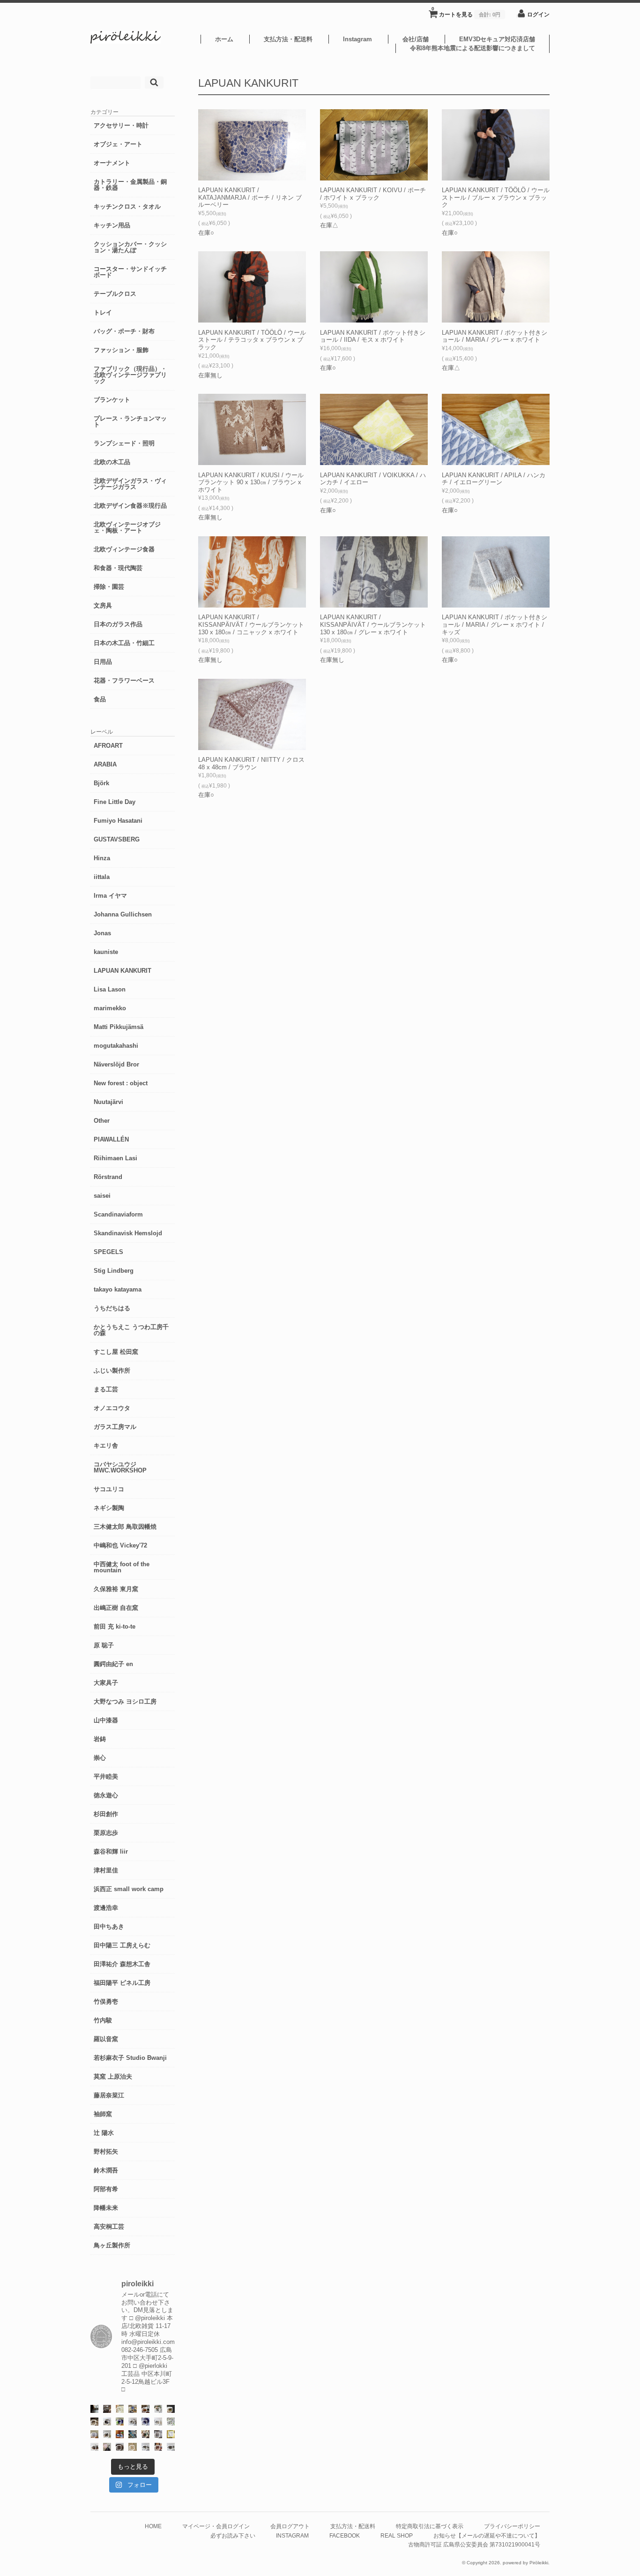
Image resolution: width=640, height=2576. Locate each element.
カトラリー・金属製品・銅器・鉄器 (130, 185)
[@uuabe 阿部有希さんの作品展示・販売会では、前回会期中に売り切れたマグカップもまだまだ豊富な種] (171, 2447)
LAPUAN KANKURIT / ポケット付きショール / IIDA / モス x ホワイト (373, 336)
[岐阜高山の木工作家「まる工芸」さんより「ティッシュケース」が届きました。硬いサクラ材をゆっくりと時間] (145, 2409)
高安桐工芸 (109, 2227)
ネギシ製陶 (109, 1508)
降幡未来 (106, 2208)
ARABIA (105, 764)
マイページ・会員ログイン (216, 2526)
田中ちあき (109, 1926)
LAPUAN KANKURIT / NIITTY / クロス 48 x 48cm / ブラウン (251, 763)
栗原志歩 (106, 1833)
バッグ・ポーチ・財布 (124, 331)
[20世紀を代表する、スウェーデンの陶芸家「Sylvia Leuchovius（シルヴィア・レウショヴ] (120, 2422)
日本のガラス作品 (118, 624)
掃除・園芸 (109, 587)
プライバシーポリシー (512, 2526)
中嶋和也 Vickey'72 (120, 1545)
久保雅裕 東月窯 (116, 1589)
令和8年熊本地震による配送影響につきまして (473, 48)
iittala (102, 877)
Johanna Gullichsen (123, 914)
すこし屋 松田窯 (116, 1352)
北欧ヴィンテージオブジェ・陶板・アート (127, 527)
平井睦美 (106, 1776)
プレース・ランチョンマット (130, 421)
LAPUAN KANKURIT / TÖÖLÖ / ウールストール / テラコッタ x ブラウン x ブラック (252, 340)
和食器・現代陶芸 (118, 568)
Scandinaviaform (118, 1214)
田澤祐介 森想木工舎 (122, 1964)
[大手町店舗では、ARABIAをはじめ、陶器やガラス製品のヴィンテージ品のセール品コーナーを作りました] (132, 2409)
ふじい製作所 (112, 1371)
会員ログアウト (290, 2526)
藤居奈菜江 (109, 2095)
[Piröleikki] (126, 41)
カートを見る (466, 12)
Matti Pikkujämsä (119, 1027)
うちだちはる (112, 1308)
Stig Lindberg (114, 1271)
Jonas (102, 933)
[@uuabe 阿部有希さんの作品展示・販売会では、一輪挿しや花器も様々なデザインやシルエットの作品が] (107, 2434)
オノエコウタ (112, 1408)
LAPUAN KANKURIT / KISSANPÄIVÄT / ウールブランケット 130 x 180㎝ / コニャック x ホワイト (251, 624)
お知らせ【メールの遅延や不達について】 (487, 2535)
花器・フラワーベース (124, 680)
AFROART (108, 746)
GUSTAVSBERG (117, 839)
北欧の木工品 (112, 462)
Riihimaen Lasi (115, 1158)
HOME (153, 2526)
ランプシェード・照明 (124, 443)
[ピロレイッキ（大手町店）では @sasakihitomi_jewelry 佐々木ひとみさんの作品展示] (171, 2422)
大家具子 (106, 1683)
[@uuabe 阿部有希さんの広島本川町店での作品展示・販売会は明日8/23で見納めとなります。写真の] (107, 2422)
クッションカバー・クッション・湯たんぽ (130, 247)
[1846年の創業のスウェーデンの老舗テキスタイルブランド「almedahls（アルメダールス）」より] (158, 2409)
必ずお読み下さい (233, 2535)
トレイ (103, 312)
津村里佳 (106, 1870)
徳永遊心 (106, 1795)
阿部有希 (106, 2189)
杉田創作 (106, 1814)
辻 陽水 (104, 2133)
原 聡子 (104, 1645)
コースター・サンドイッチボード (130, 272)
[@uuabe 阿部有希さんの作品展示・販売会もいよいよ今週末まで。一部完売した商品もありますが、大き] (132, 2422)
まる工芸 (106, 1389)
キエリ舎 (106, 1446)
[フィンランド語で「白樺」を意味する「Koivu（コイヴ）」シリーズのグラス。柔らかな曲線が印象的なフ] (94, 2422)
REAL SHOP (397, 2535)
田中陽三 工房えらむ (122, 1945)
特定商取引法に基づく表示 (430, 2526)
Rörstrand (108, 1177)
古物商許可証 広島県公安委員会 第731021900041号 (474, 2544)
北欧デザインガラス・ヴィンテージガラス (130, 484)
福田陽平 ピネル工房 (122, 1983)
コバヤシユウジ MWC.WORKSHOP (120, 1467)
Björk (101, 783)
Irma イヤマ (110, 896)
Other (102, 1121)
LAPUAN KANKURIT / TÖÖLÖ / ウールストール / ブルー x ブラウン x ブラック (496, 197)
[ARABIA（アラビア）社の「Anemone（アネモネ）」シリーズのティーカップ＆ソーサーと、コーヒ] (120, 2434)
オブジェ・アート (118, 144)
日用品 (103, 662)
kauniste (106, 952)
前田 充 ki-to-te (115, 1626)
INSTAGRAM (292, 2535)
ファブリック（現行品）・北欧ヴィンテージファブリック (130, 375)
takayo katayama (118, 1289)
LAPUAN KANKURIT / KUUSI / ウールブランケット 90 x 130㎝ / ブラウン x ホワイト (251, 482)
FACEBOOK (345, 2535)
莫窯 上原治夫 (113, 2077)
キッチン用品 (112, 225)
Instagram (357, 39)
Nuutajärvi (108, 1102)
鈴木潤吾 (106, 2170)
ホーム (224, 39)
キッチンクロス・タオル (127, 207)
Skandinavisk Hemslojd (128, 1233)
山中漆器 (106, 1720)
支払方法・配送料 (288, 39)
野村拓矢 (106, 2152)
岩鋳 (100, 1739)
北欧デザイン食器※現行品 (130, 506)
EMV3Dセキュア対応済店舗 (497, 39)
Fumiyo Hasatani (118, 821)
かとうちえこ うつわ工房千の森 (131, 1330)
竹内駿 (103, 2020)
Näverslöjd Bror (116, 1064)
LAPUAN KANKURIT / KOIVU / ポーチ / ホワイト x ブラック (373, 194)
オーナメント (112, 163)
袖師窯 (103, 2114)
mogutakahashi (116, 1046)
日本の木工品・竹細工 (124, 643)
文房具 (103, 605)
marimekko (110, 1008)
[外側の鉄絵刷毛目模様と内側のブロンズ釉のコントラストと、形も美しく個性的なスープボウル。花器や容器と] (145, 2447)
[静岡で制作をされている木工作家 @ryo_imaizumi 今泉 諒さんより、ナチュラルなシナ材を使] (145, 2434)
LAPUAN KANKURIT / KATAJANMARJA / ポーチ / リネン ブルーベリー (250, 197)
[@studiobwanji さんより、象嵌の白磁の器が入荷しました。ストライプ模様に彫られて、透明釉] (171, 2409)
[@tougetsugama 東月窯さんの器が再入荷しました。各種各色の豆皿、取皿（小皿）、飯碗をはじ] (132, 2434)
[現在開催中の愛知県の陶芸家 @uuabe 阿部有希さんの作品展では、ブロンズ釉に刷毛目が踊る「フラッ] (158, 2434)
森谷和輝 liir (111, 1851)
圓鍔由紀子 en (113, 1664)
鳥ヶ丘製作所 (112, 2245)
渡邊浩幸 (106, 1908)
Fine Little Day (115, 802)
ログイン (538, 14)
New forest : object (121, 1083)
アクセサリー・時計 (121, 125)
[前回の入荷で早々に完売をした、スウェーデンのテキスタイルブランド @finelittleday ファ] (171, 2434)
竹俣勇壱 (106, 2001)
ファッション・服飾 (121, 350)
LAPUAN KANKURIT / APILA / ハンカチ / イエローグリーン (494, 479)
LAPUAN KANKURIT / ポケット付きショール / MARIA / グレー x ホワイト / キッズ (495, 624)
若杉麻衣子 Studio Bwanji (130, 2058)
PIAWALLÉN (111, 1139)
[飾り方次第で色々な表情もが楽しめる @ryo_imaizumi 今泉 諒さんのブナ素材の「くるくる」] (132, 2447)
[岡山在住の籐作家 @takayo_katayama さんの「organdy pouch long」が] (107, 2447)
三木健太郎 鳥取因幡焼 (125, 1527)
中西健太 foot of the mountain (122, 1567)
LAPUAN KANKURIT (123, 971)
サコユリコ (109, 1489)
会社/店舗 (416, 39)
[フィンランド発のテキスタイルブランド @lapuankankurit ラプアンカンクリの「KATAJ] (94, 2434)
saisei (102, 1196)
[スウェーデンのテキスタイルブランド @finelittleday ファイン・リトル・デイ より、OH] (120, 2409)
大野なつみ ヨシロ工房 (125, 1701)
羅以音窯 (106, 2039)
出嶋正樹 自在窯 (116, 1608)
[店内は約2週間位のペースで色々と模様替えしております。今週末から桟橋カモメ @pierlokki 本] (107, 2409)
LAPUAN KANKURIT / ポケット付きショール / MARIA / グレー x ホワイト (495, 336)
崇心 (100, 1758)
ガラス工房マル (115, 1427)
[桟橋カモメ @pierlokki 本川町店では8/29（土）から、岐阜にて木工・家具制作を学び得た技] (158, 2447)
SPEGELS (108, 1252)
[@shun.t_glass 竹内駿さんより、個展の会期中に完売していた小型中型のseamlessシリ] (94, 2409)
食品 (100, 699)
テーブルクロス (115, 294)
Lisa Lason (110, 989)
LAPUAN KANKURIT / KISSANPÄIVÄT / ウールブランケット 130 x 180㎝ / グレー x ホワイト (373, 624)
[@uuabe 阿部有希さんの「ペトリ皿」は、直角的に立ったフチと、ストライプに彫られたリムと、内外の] (120, 2447)
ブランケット (112, 400)
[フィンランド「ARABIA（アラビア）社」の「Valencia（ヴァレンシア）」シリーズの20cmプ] (145, 2422)
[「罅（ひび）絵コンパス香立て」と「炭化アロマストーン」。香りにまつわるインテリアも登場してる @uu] (158, 2422)
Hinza (102, 858)
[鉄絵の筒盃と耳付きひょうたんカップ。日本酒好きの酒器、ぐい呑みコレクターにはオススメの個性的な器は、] (94, 2447)
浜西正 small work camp (129, 1889)
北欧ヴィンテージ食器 (124, 549)
